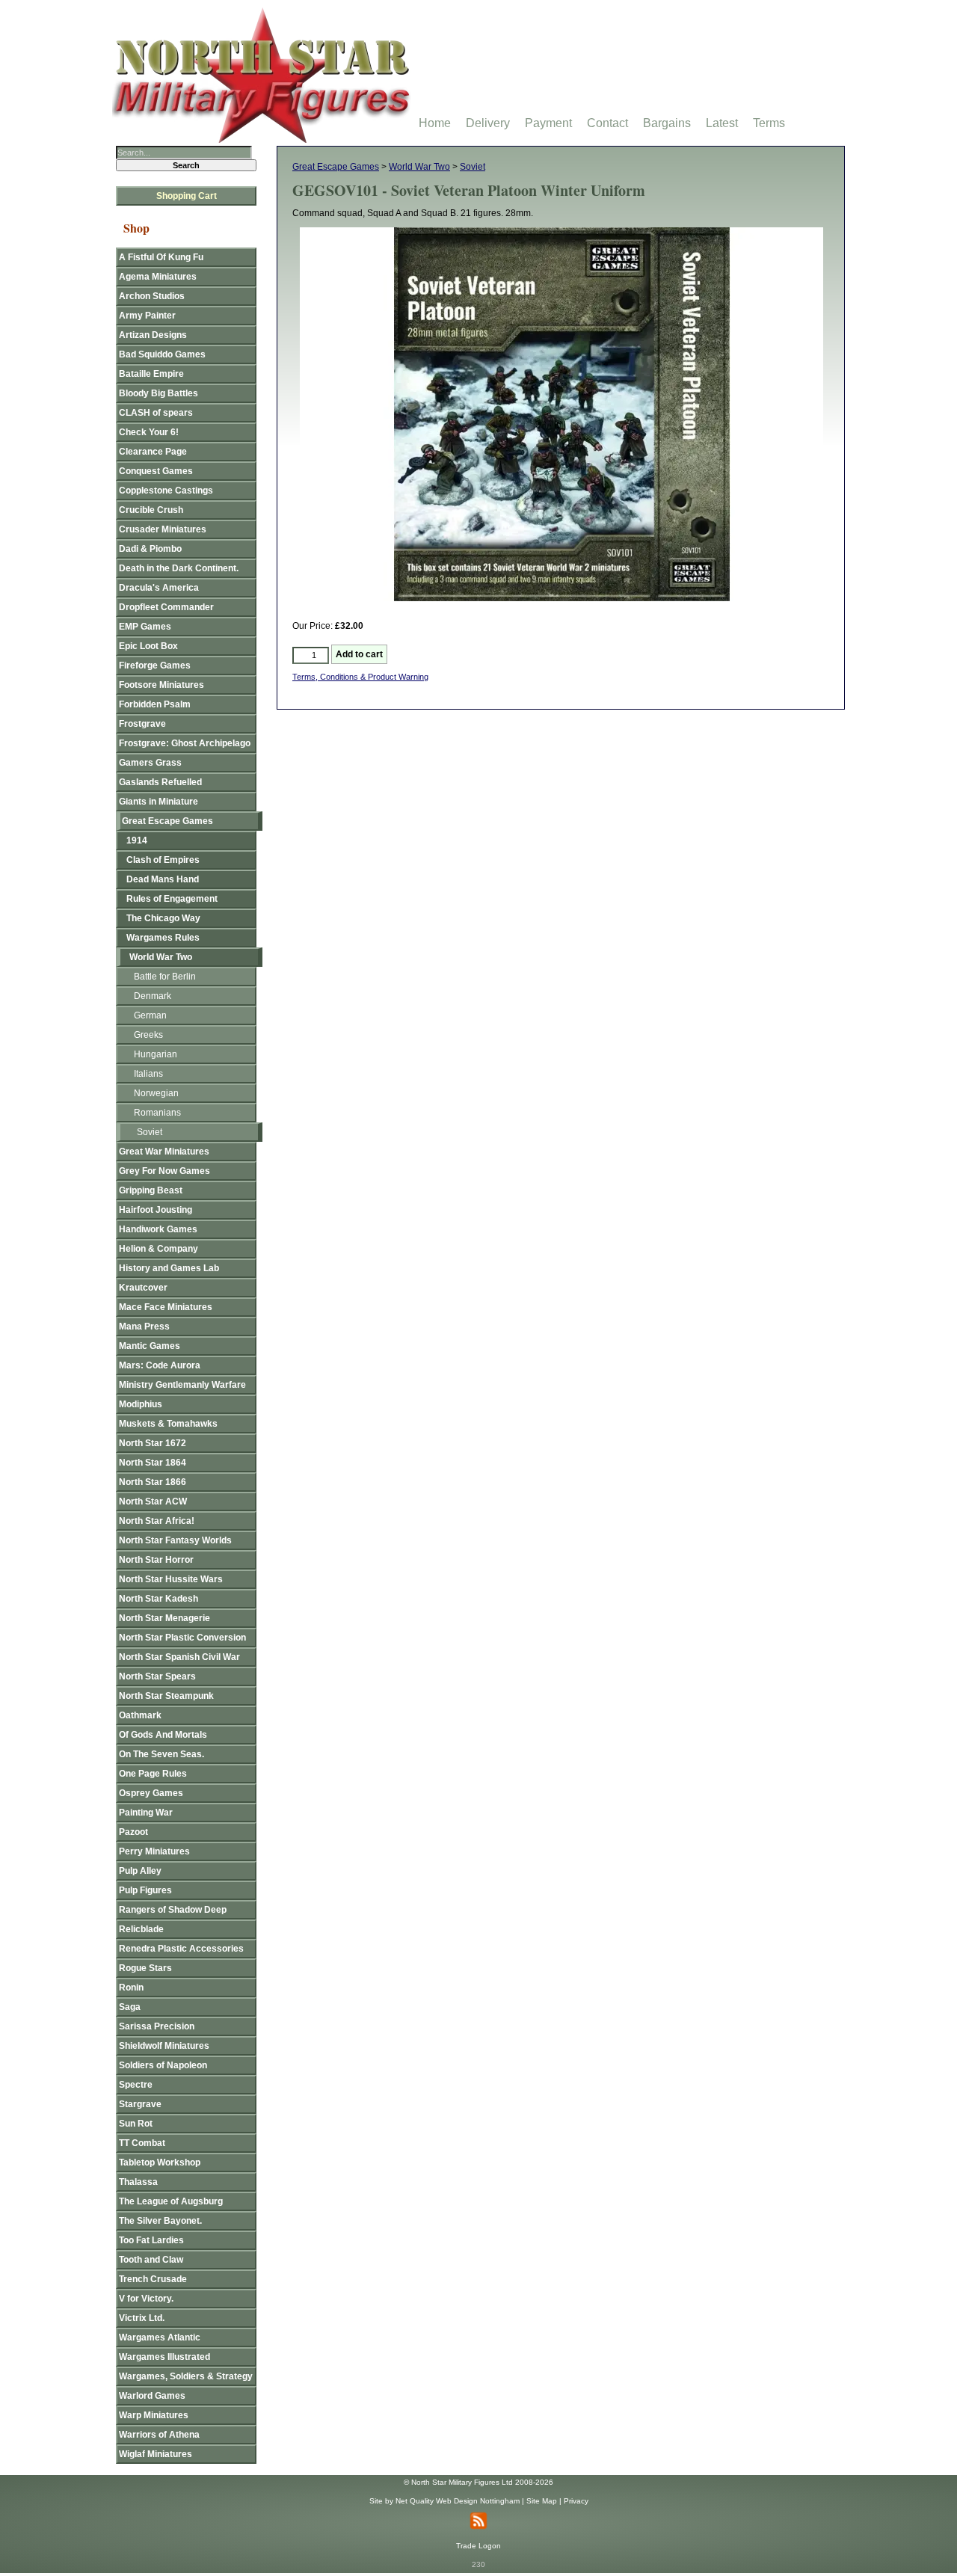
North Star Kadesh (159, 1599)
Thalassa (138, 2182)
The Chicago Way (163, 918)
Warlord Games (152, 2396)
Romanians (157, 1113)
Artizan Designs (153, 335)
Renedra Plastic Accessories (181, 1949)
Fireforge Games (155, 665)
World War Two (419, 167)
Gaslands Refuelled (160, 782)
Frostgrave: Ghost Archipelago (185, 743)
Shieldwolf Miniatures (164, 2046)
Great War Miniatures (164, 1152)
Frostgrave (142, 724)
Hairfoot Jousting (156, 1210)
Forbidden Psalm (155, 704)
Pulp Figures (145, 1890)
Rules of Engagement (172, 899)
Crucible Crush (151, 510)
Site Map (542, 2501)
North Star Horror (156, 1560)
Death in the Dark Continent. (179, 568)
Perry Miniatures (154, 1851)
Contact (607, 123)
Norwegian (156, 1093)
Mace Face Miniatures (166, 1307)
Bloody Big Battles (159, 393)
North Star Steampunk (166, 1696)
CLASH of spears (156, 413)
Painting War (146, 1813)
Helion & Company (159, 1249)
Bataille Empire (151, 374)
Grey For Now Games (164, 1171)
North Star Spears (157, 1676)
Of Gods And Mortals (163, 1735)
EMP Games (145, 627)
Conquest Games (156, 471)
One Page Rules (153, 1774)
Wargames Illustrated (164, 2357)
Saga (130, 2007)
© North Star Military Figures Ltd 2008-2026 (478, 2482)
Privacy (576, 2501)
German (150, 1015)
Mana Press (144, 1327)
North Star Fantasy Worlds (175, 1540)
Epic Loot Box (148, 646)
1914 (137, 840)
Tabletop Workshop (160, 2162)
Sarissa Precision (157, 2026)
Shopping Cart (187, 196)
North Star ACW (153, 1501)
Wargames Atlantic (160, 2337)
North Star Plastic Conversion (182, 1638)
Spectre (136, 2085)
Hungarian (156, 1054)
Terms (769, 123)
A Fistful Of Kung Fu (161, 257)
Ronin (131, 1988)
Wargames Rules (163, 938)
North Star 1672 (153, 1443)
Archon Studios (152, 296)
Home (435, 123)
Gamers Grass (150, 763)
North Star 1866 (153, 1482)
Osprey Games (151, 1793)
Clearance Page (153, 452)
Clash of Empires (163, 860)
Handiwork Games (158, 1229)
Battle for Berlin (165, 977)
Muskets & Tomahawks (168, 1424)
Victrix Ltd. (142, 2318)
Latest (722, 123)
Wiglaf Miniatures (156, 2454)
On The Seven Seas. (161, 1754)
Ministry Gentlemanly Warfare (182, 1385)
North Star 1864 (153, 1463)
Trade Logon (478, 2546)
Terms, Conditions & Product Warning (360, 677)
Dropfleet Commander (166, 607)
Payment (548, 123)
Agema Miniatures (158, 277)
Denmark (153, 996)
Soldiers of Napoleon (163, 2065)
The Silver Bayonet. (160, 2221)
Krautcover (143, 1288)
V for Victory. (146, 2299)
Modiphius (141, 1404)
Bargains (667, 123)
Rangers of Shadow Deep (173, 1910)
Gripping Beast (151, 1190)
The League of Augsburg (171, 2201)
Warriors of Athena (159, 2435)
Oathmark (140, 1715)
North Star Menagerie (164, 1618)
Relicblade (141, 1929)
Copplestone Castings (166, 491)
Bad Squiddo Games (162, 354)
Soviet (473, 167)
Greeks (148, 1035)
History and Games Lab (169, 1268)
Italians (148, 1074)
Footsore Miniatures (161, 685)
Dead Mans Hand (163, 879)
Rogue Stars (145, 1968)
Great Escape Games (336, 167)
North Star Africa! (157, 1521)
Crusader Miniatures (163, 529)
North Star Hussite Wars (171, 1579)
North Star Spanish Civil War (179, 1657)
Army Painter (147, 316)
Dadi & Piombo (150, 549)
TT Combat (142, 2143)
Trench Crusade (153, 2279)
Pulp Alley (140, 1871)
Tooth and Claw (151, 2260)
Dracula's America (159, 588)
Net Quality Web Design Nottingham (458, 2501)
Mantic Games (150, 1346)
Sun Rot (136, 2124)
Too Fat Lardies (151, 2240)
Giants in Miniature (159, 802)
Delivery (488, 123)
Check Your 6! (149, 432)
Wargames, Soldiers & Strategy (186, 2376)
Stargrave (140, 2104)
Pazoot (133, 1832)
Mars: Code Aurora (160, 1365)
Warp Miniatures (154, 2415)
